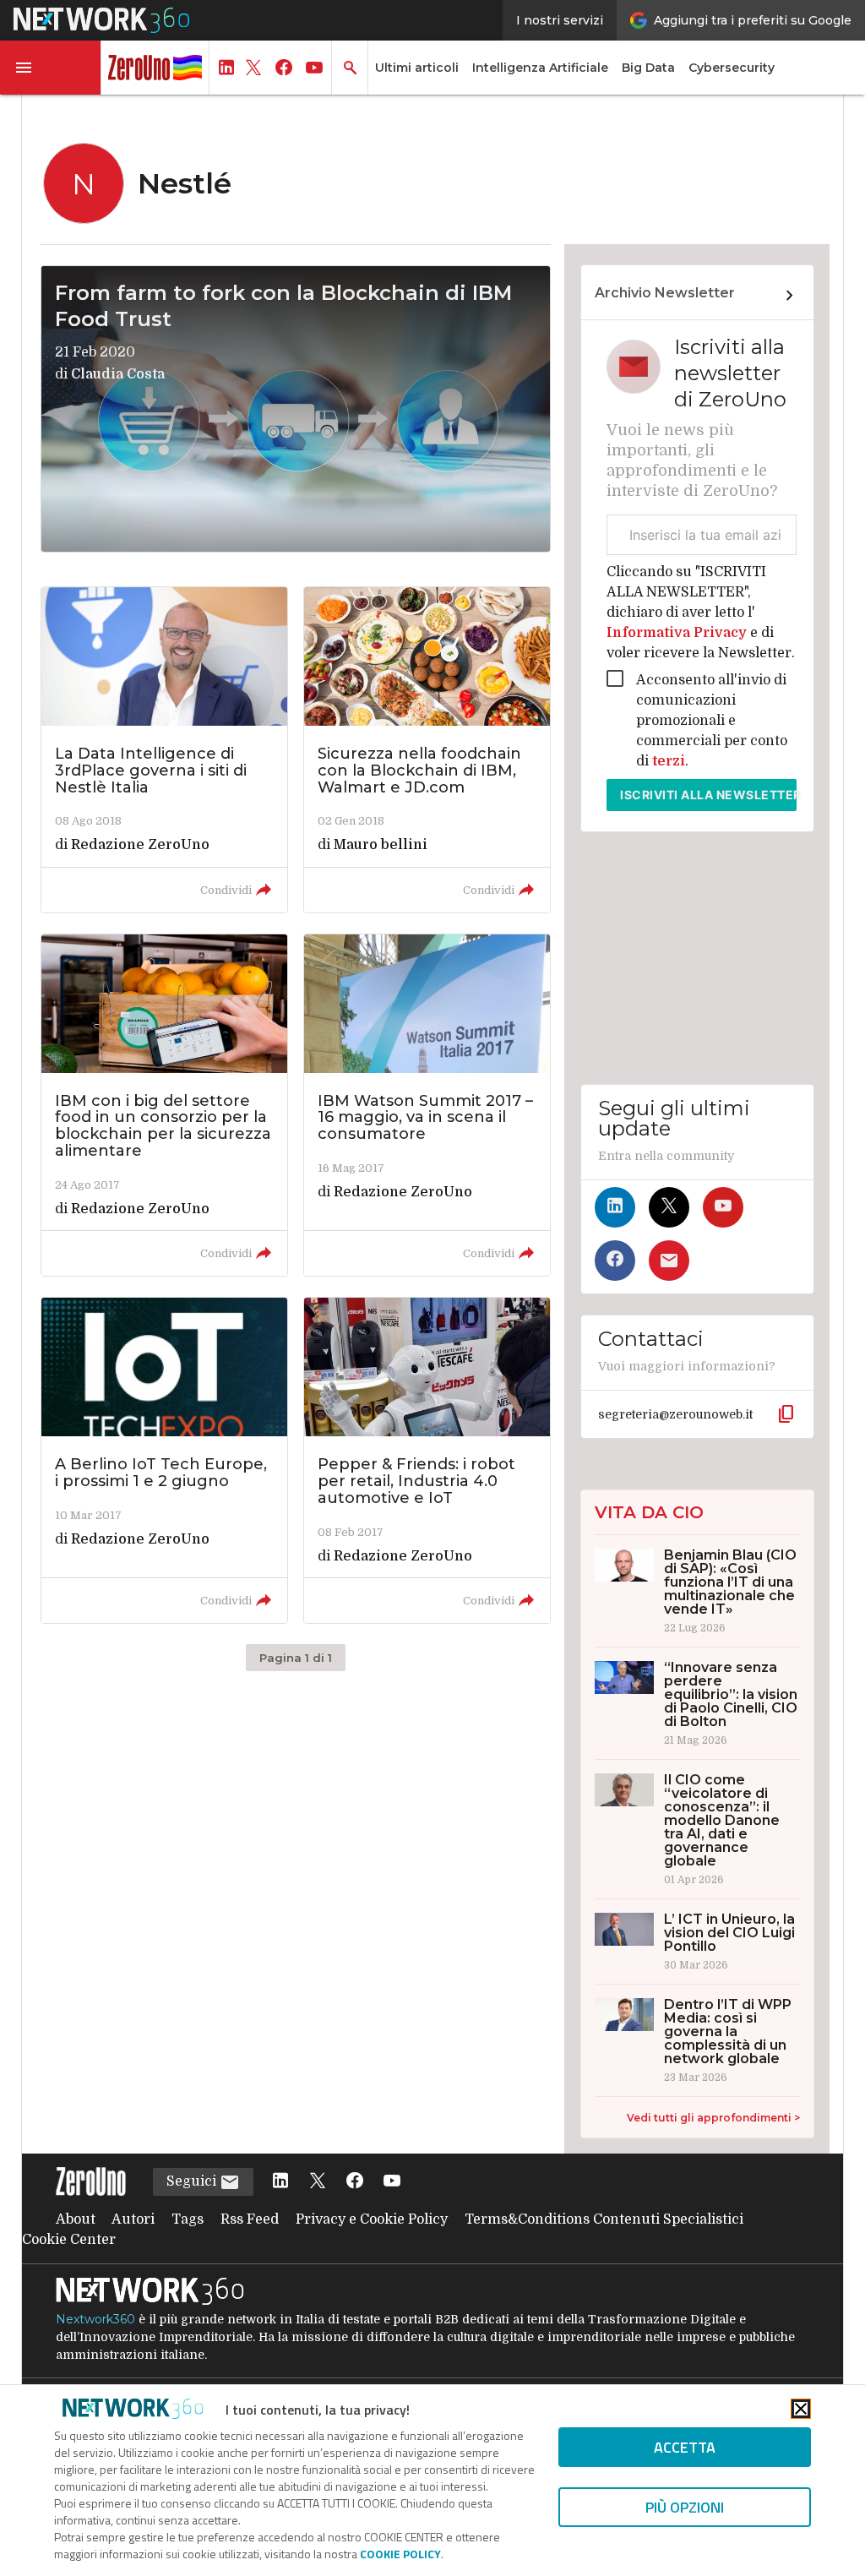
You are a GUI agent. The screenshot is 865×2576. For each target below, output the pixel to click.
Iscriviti (708, 795)
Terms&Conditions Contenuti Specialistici (604, 2219)
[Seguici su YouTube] (723, 1207)
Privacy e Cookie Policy (372, 2219)
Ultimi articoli (417, 68)
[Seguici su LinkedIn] (615, 1207)
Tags (188, 2219)
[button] (51, 68)
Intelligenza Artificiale (540, 68)
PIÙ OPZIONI (685, 2507)
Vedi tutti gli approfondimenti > (713, 2118)
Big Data (648, 68)
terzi (669, 761)
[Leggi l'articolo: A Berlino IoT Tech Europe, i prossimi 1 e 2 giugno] (164, 1460)
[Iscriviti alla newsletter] (669, 1261)
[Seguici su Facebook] (615, 1261)
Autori (133, 2219)
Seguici (193, 2181)
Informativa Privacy (678, 633)
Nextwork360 (95, 2319)
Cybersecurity (732, 68)
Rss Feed (250, 2219)
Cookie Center (69, 2240)
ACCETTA (685, 2447)
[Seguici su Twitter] (669, 1207)
